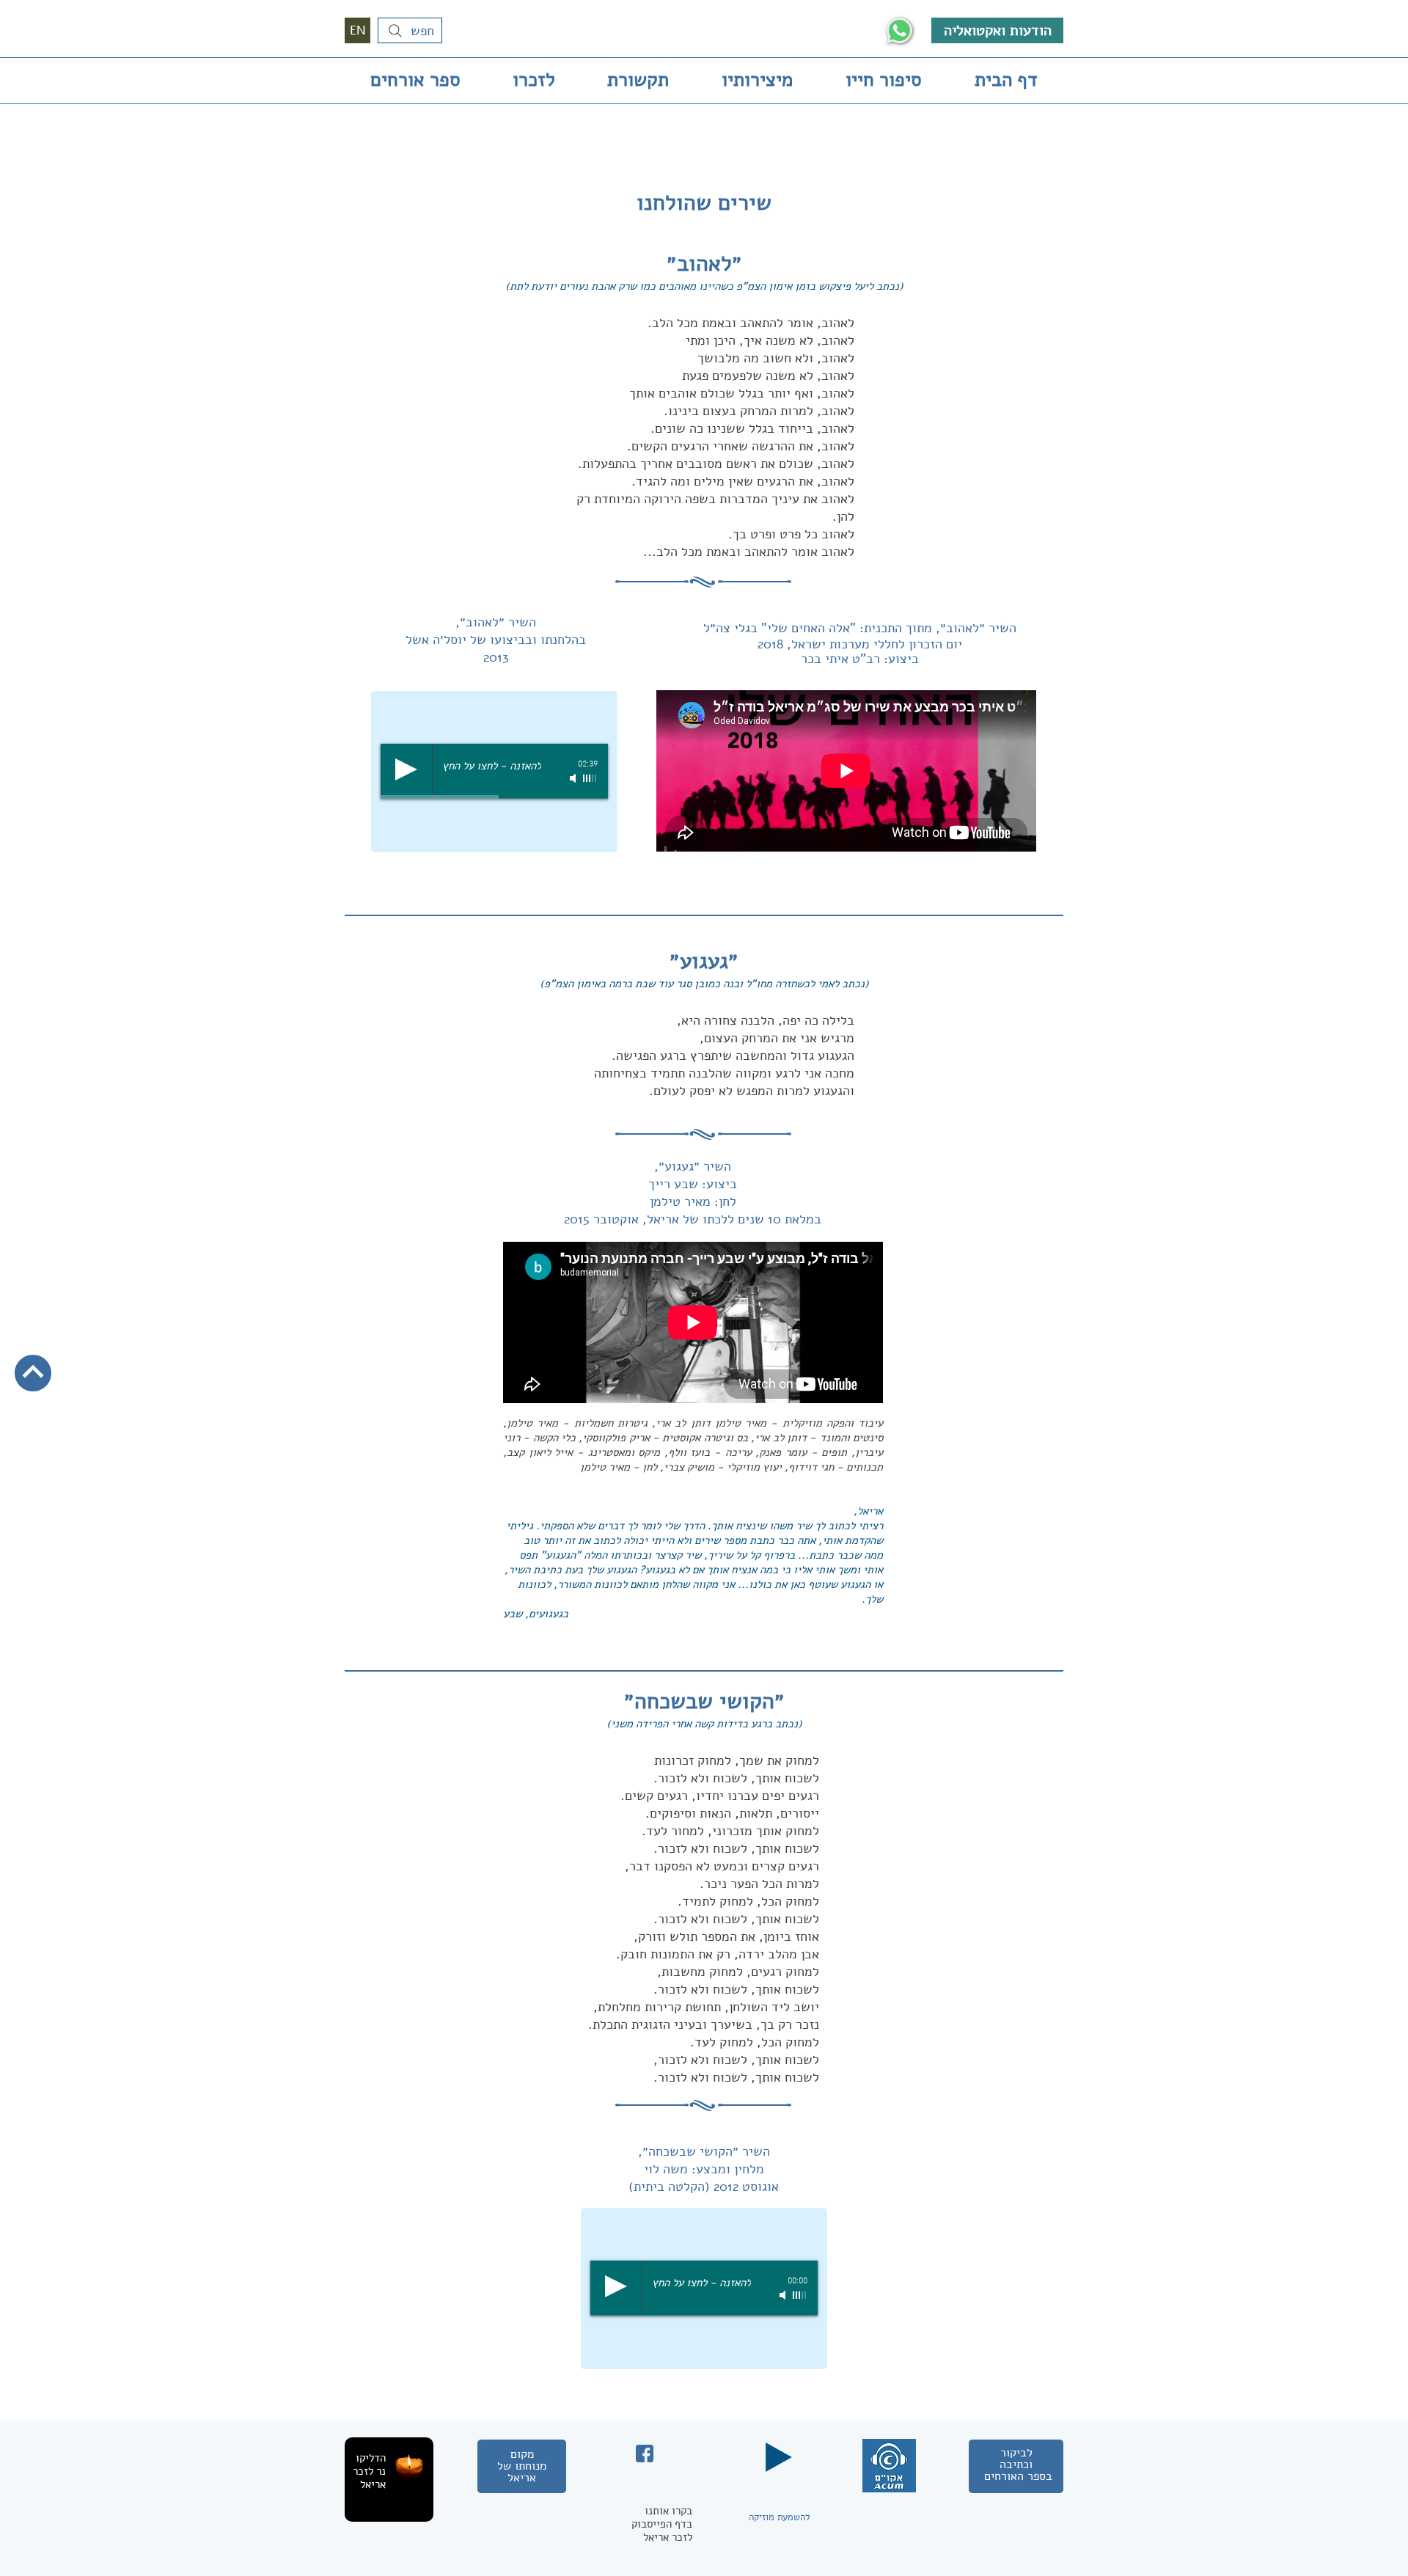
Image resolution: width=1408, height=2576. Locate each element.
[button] (389, 2461)
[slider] (590, 778)
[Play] (406, 769)
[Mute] (574, 778)
